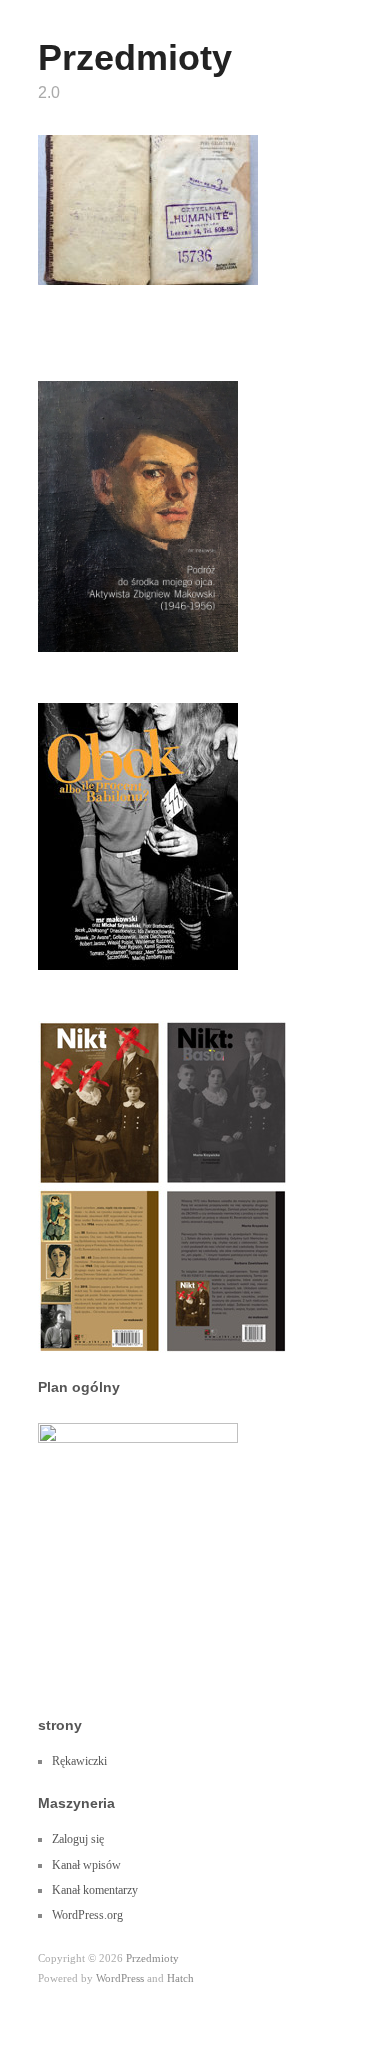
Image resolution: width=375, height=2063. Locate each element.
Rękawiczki (79, 1761)
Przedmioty (135, 57)
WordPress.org (87, 1915)
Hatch (180, 1978)
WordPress (120, 1978)
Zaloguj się (78, 1839)
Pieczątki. (216, 265)
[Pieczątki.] (148, 209)
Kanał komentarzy (95, 1890)
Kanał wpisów (86, 1865)
